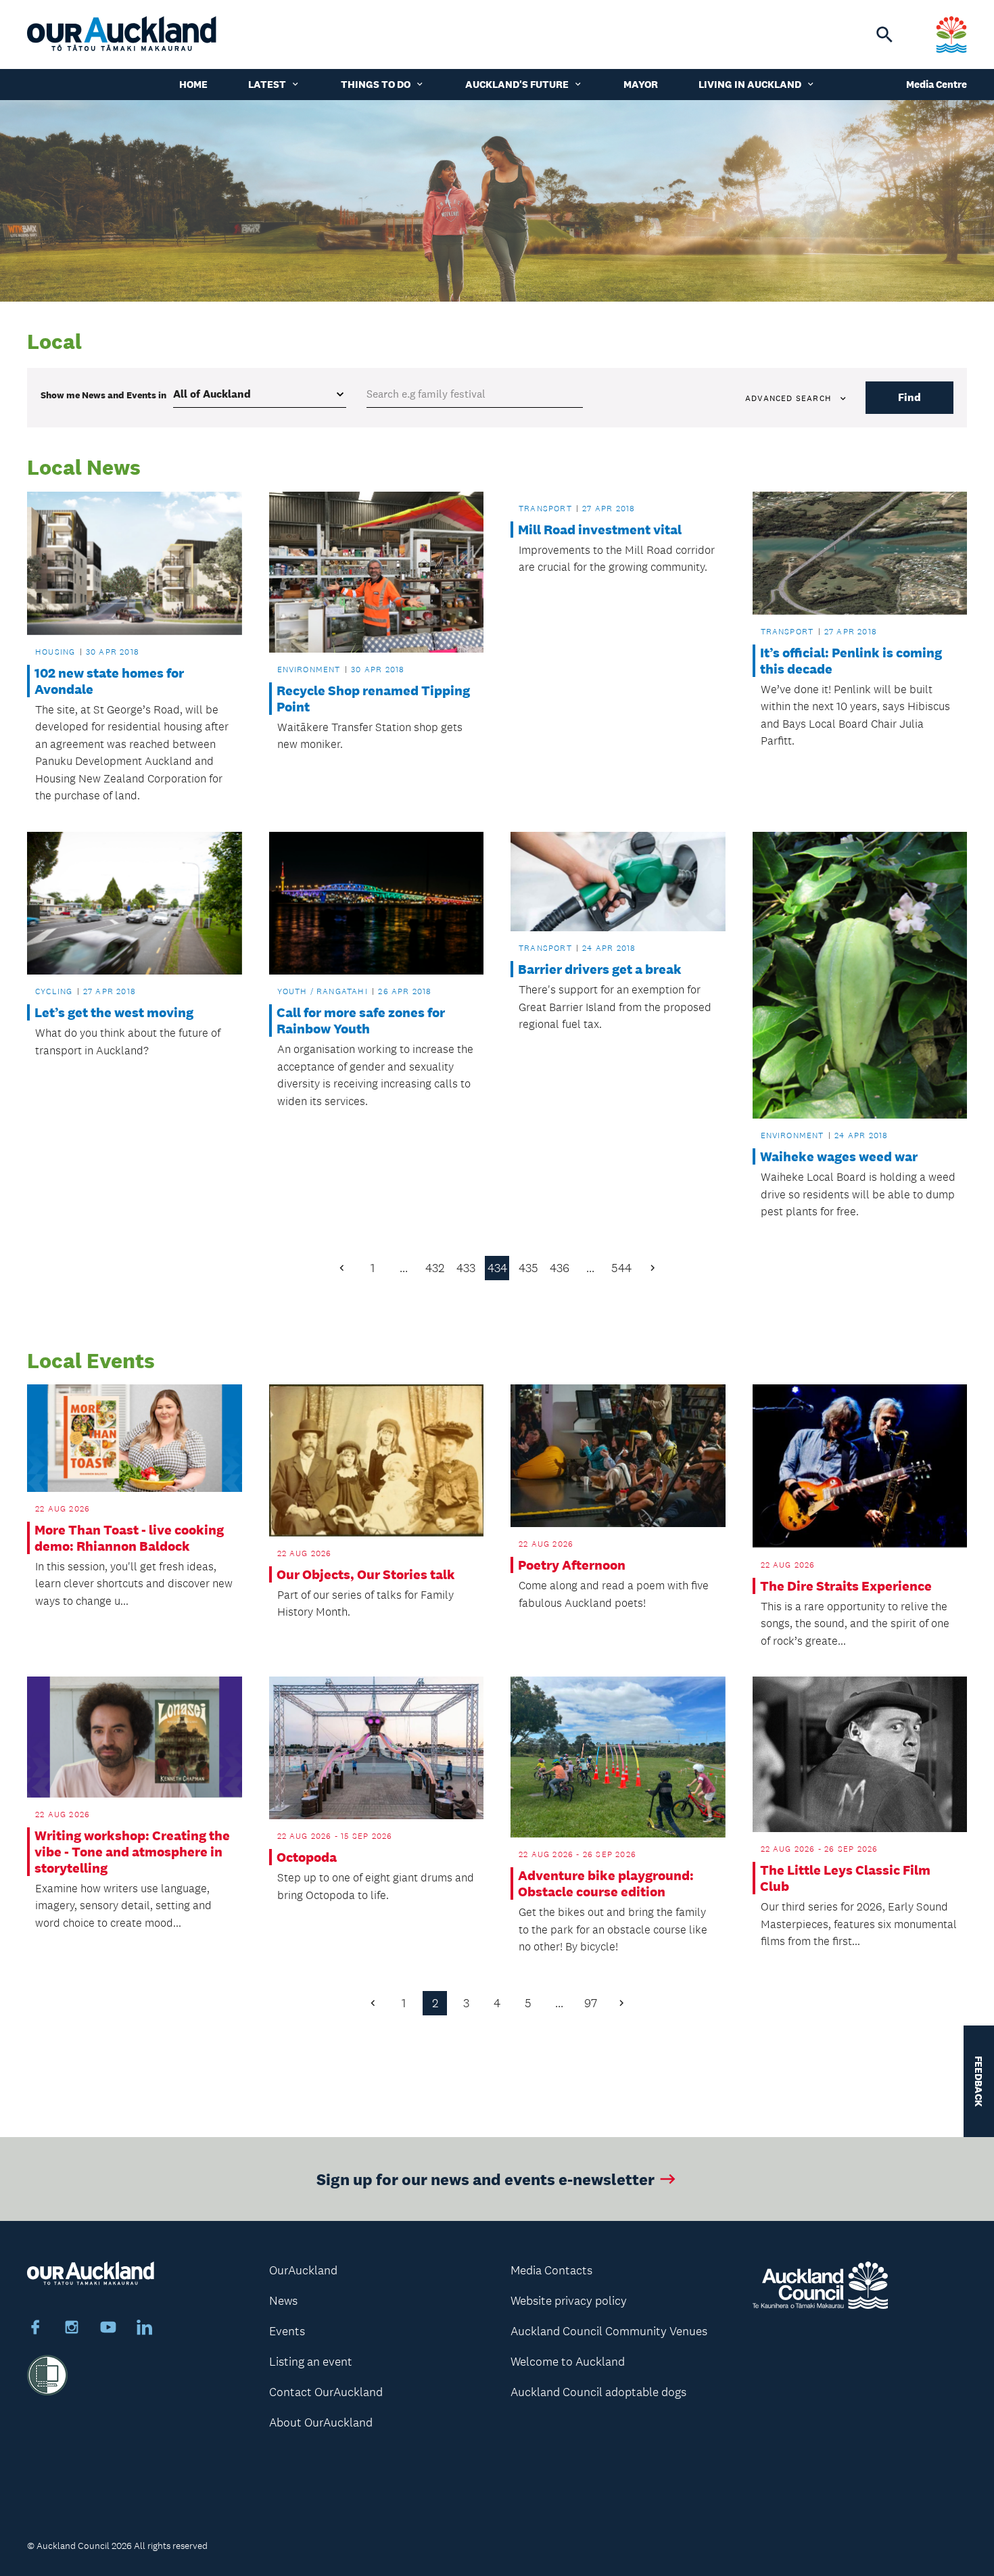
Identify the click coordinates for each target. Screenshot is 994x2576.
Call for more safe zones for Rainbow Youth (361, 1021)
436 (560, 1268)
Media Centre (937, 84)
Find (909, 397)
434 (497, 1268)
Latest (267, 84)
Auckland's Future (517, 84)
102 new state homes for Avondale (109, 681)
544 (621, 1268)
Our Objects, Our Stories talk (366, 1574)
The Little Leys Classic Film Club (845, 1878)
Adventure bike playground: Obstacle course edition (606, 1883)
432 (435, 1268)
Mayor (641, 84)
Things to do (376, 84)
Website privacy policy (569, 2301)
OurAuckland (303, 2270)
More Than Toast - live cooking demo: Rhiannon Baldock (129, 1538)
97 (591, 2003)
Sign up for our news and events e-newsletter (486, 2179)
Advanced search (788, 398)
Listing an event (311, 2362)
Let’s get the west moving (114, 1012)
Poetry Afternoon (572, 1565)
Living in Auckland (750, 84)
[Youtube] (108, 2329)
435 (528, 1268)
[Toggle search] (884, 34)
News (283, 2301)
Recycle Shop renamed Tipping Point (373, 699)
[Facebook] (35, 2329)
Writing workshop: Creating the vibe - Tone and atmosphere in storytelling (132, 1852)
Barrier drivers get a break (600, 969)
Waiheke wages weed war (839, 1156)
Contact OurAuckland (326, 2392)
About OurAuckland (321, 2422)
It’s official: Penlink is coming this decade (851, 661)
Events (287, 2331)
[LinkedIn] (145, 2329)
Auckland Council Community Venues (609, 2331)
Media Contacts (551, 2270)
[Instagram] (72, 2329)
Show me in (103, 395)
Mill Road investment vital (600, 530)
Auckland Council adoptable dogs (598, 2392)
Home (193, 84)
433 (466, 1268)
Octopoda (307, 1857)
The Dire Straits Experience (846, 1586)
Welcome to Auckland (568, 2362)
